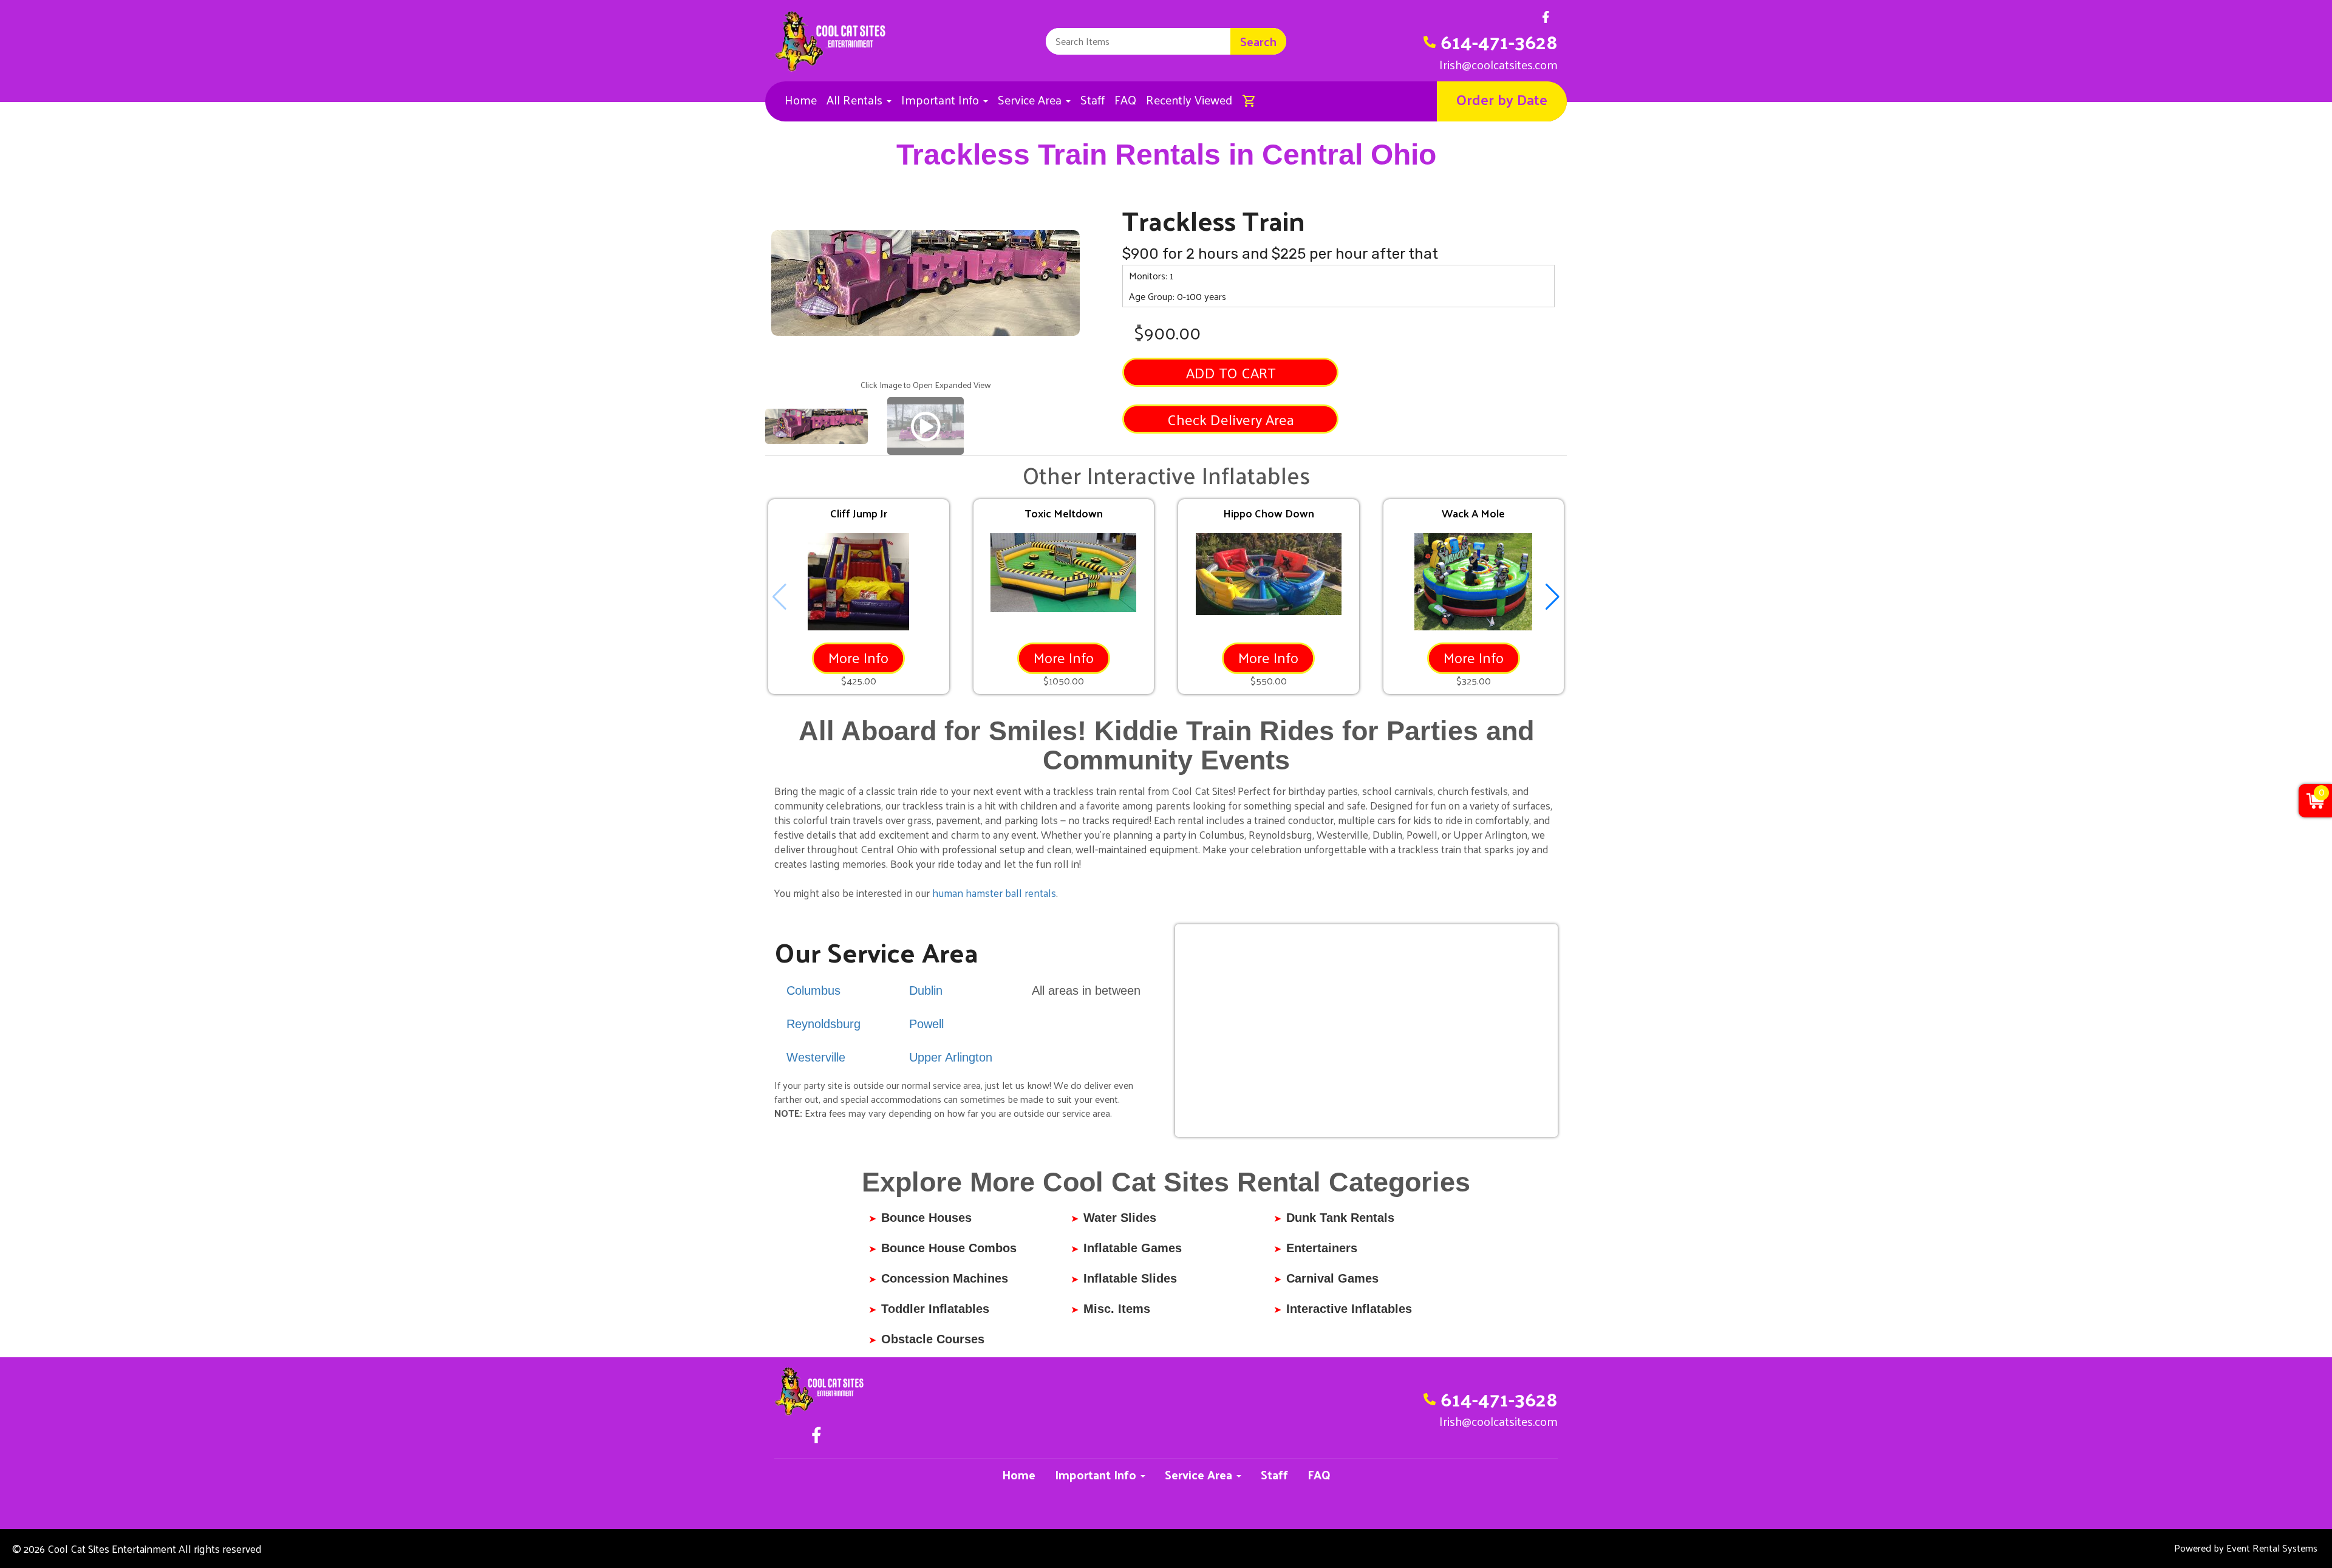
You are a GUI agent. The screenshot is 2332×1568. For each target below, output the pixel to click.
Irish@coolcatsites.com (1498, 64)
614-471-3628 (1499, 41)
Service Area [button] (1031, 100)
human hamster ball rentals (994, 893)
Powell (926, 1024)
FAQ (1125, 100)
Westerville (816, 1057)
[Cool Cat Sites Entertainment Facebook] (1546, 20)
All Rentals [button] (856, 100)
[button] (1553, 597)
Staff (1093, 100)
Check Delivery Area (1231, 419)
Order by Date (1502, 99)
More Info (858, 657)
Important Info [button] (942, 100)
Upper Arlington (951, 1057)
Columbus (813, 990)
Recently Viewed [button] (1189, 100)
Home (801, 100)
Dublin (926, 990)
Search (1258, 41)
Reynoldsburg (823, 1024)
